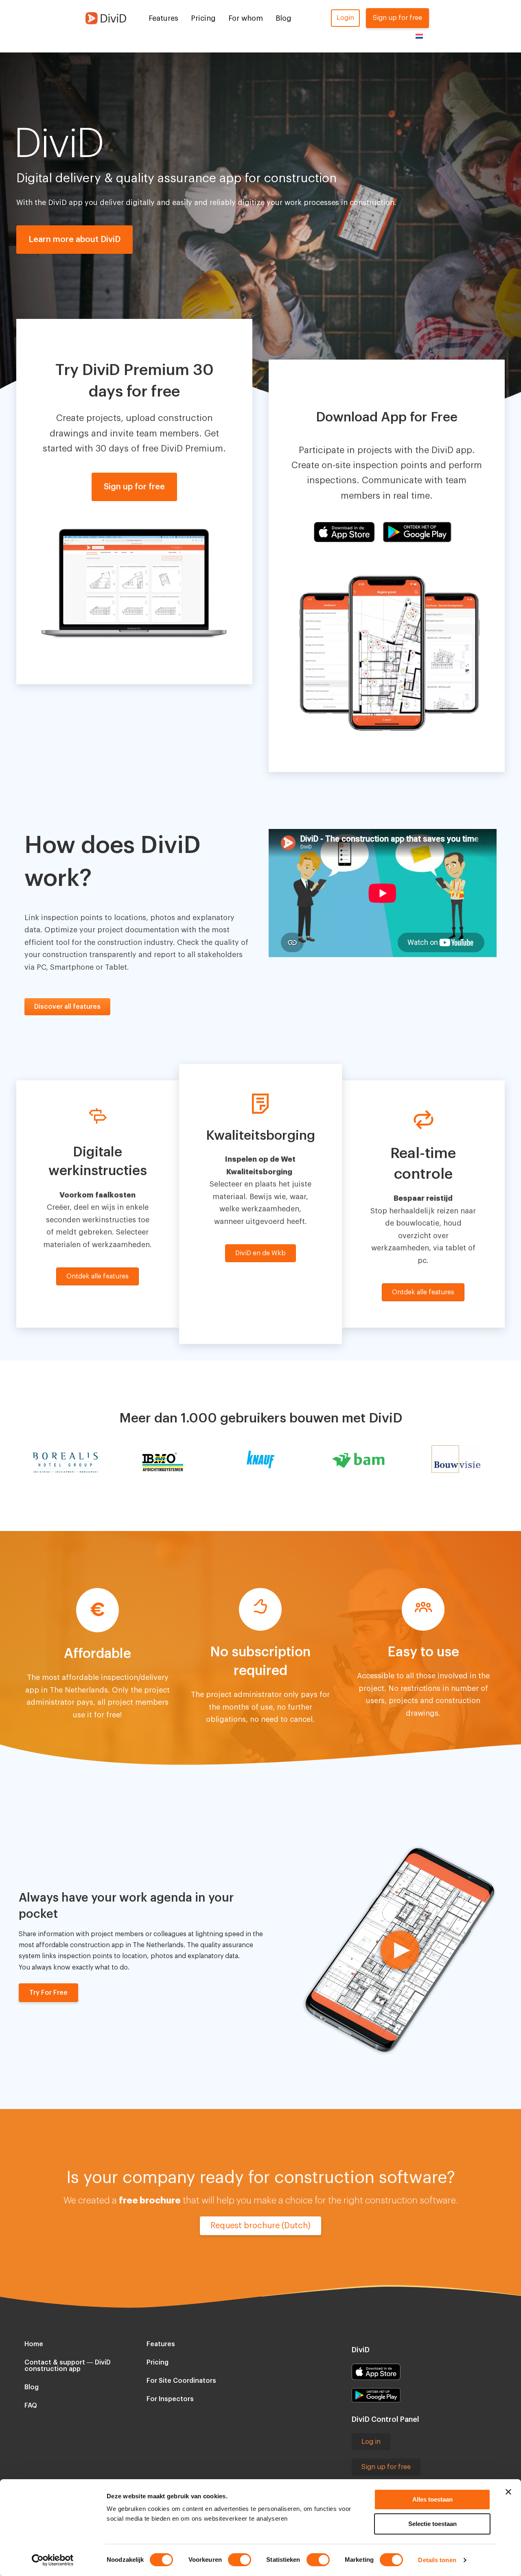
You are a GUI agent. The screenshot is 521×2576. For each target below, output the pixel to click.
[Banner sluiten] (508, 2492)
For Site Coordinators (181, 2381)
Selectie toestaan (432, 2524)
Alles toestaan (432, 2499)
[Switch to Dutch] (419, 36)
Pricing (203, 18)
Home (34, 2344)
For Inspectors (170, 2399)
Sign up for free (397, 18)
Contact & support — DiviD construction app (68, 2366)
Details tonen (437, 2560)
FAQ (31, 2406)
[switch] (240, 2560)
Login (345, 18)
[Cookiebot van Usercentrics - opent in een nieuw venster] (53, 2560)
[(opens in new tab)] (376, 2371)
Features (163, 18)
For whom (246, 18)
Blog (283, 18)
